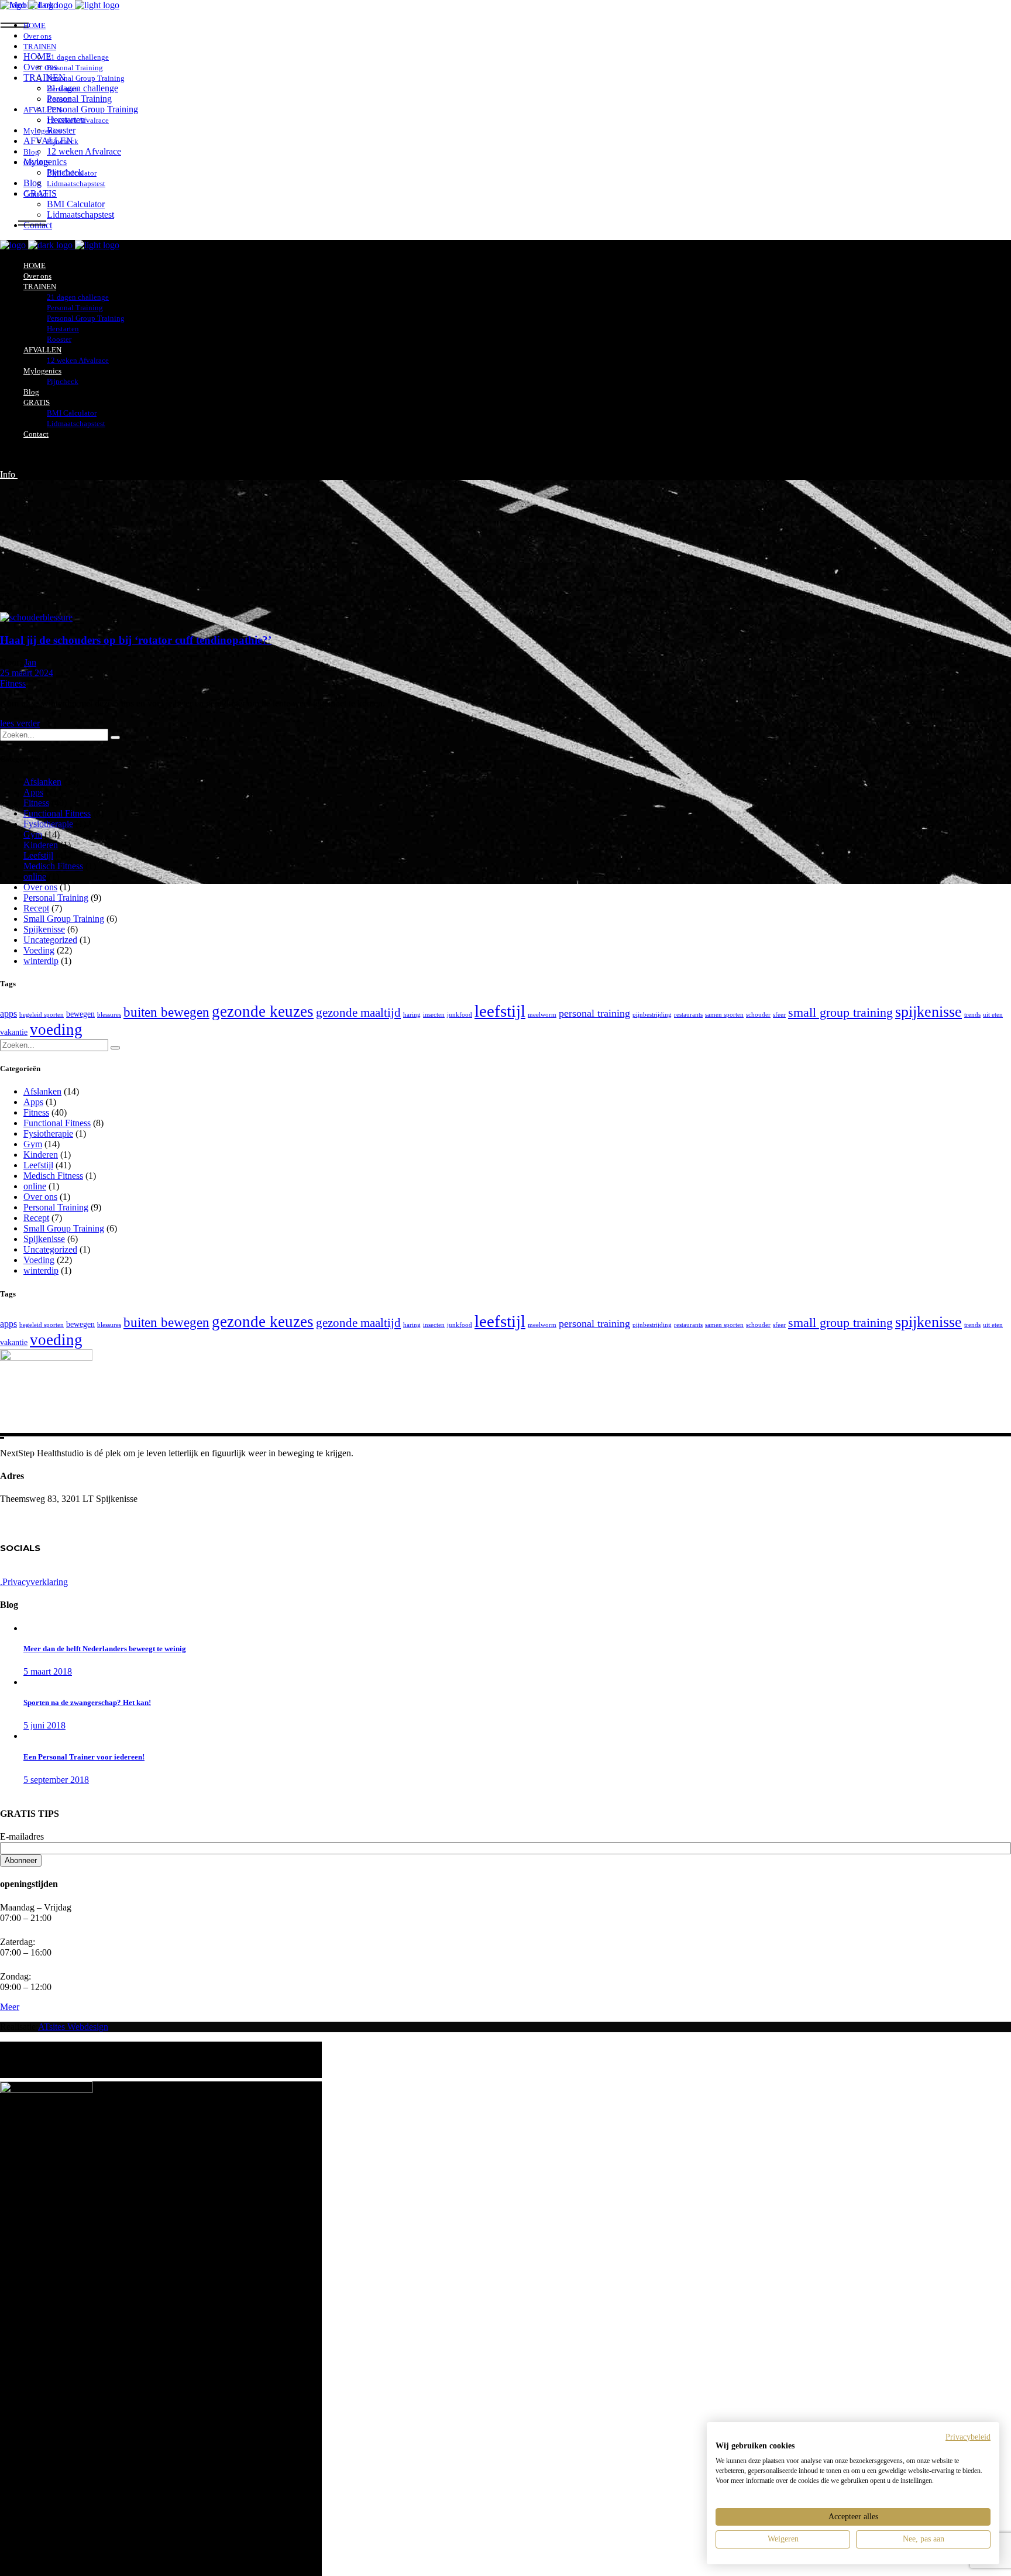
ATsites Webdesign (73, 2027)
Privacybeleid (968, 2437)
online (35, 877)
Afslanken (42, 782)
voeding (56, 1030)
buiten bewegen (166, 1012)
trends (972, 1015)
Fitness (13, 683)
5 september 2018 (56, 1780)
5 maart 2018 (48, 1671)
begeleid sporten (42, 1015)
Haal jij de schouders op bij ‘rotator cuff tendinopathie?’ (136, 640)
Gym (33, 834)
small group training (840, 1012)
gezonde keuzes (263, 1011)
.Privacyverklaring (34, 1582)
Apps (33, 792)
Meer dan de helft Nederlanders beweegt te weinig (105, 1649)
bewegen (80, 1014)
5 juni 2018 (44, 1725)
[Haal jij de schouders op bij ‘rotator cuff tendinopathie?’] (36, 617)
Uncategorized (50, 940)
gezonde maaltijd (358, 1013)
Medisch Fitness (53, 866)
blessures (109, 1015)
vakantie (14, 1032)
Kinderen (41, 845)
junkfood (460, 1015)
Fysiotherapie (48, 824)
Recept (36, 908)
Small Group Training (64, 919)
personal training (594, 1013)
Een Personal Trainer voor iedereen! (84, 1757)
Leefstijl (38, 855)
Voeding (39, 950)
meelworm (542, 1015)
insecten (434, 1015)
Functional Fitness (57, 813)
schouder (758, 1015)
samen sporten (724, 1015)
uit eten (993, 1015)
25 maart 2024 (27, 673)
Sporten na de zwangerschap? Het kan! (87, 1702)
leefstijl (500, 1011)
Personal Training (56, 898)
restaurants (688, 1015)
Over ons (40, 887)
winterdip (41, 961)
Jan (30, 662)
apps (8, 1013)
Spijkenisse (44, 929)
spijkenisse (929, 1012)
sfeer (779, 1015)
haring (412, 1015)
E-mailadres (22, 1836)
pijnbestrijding (652, 1015)
